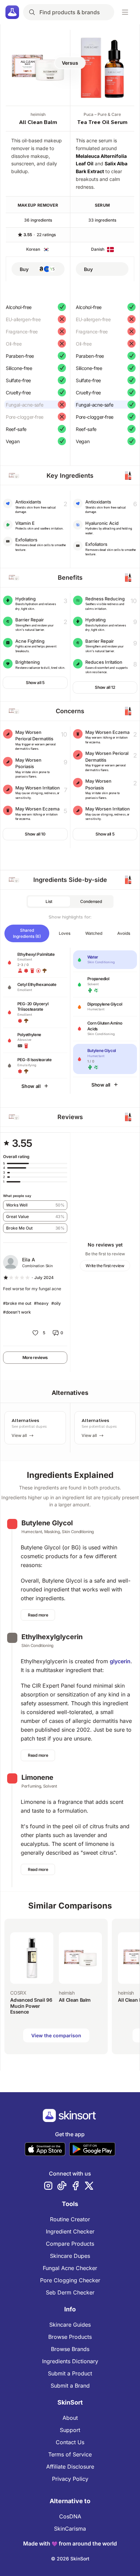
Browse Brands (70, 2349)
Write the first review (105, 1266)
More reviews (35, 1357)
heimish (38, 114)
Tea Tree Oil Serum (102, 122)
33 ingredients (102, 220)
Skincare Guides (70, 2325)
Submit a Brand (70, 2386)
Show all (31, 1086)
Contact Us (70, 2442)
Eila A (29, 1260)
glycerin (120, 1661)
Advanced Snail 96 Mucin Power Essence (31, 2006)
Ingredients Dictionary (70, 2361)
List (49, 901)
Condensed (91, 901)
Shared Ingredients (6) (27, 933)
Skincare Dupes (70, 2256)
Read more (38, 1615)
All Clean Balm (38, 122)
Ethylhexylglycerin (52, 1637)
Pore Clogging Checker (70, 2280)
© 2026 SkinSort (70, 2559)
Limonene (37, 1777)
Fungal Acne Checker (70, 2268)
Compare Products (70, 2244)
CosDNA (70, 2516)
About (70, 2418)
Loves (65, 933)
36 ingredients (38, 220)
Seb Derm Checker (70, 2292)
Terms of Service (70, 2454)
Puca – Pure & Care (102, 114)
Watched (94, 933)
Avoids (124, 933)
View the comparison (56, 2035)
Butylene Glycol (47, 1523)
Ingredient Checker (70, 2231)
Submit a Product (70, 2373)
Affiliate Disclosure (70, 2467)
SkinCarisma (70, 2529)
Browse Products (70, 2337)
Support (70, 2430)
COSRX (18, 1993)
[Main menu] (125, 12)
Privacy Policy (70, 2479)
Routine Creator (70, 2219)
